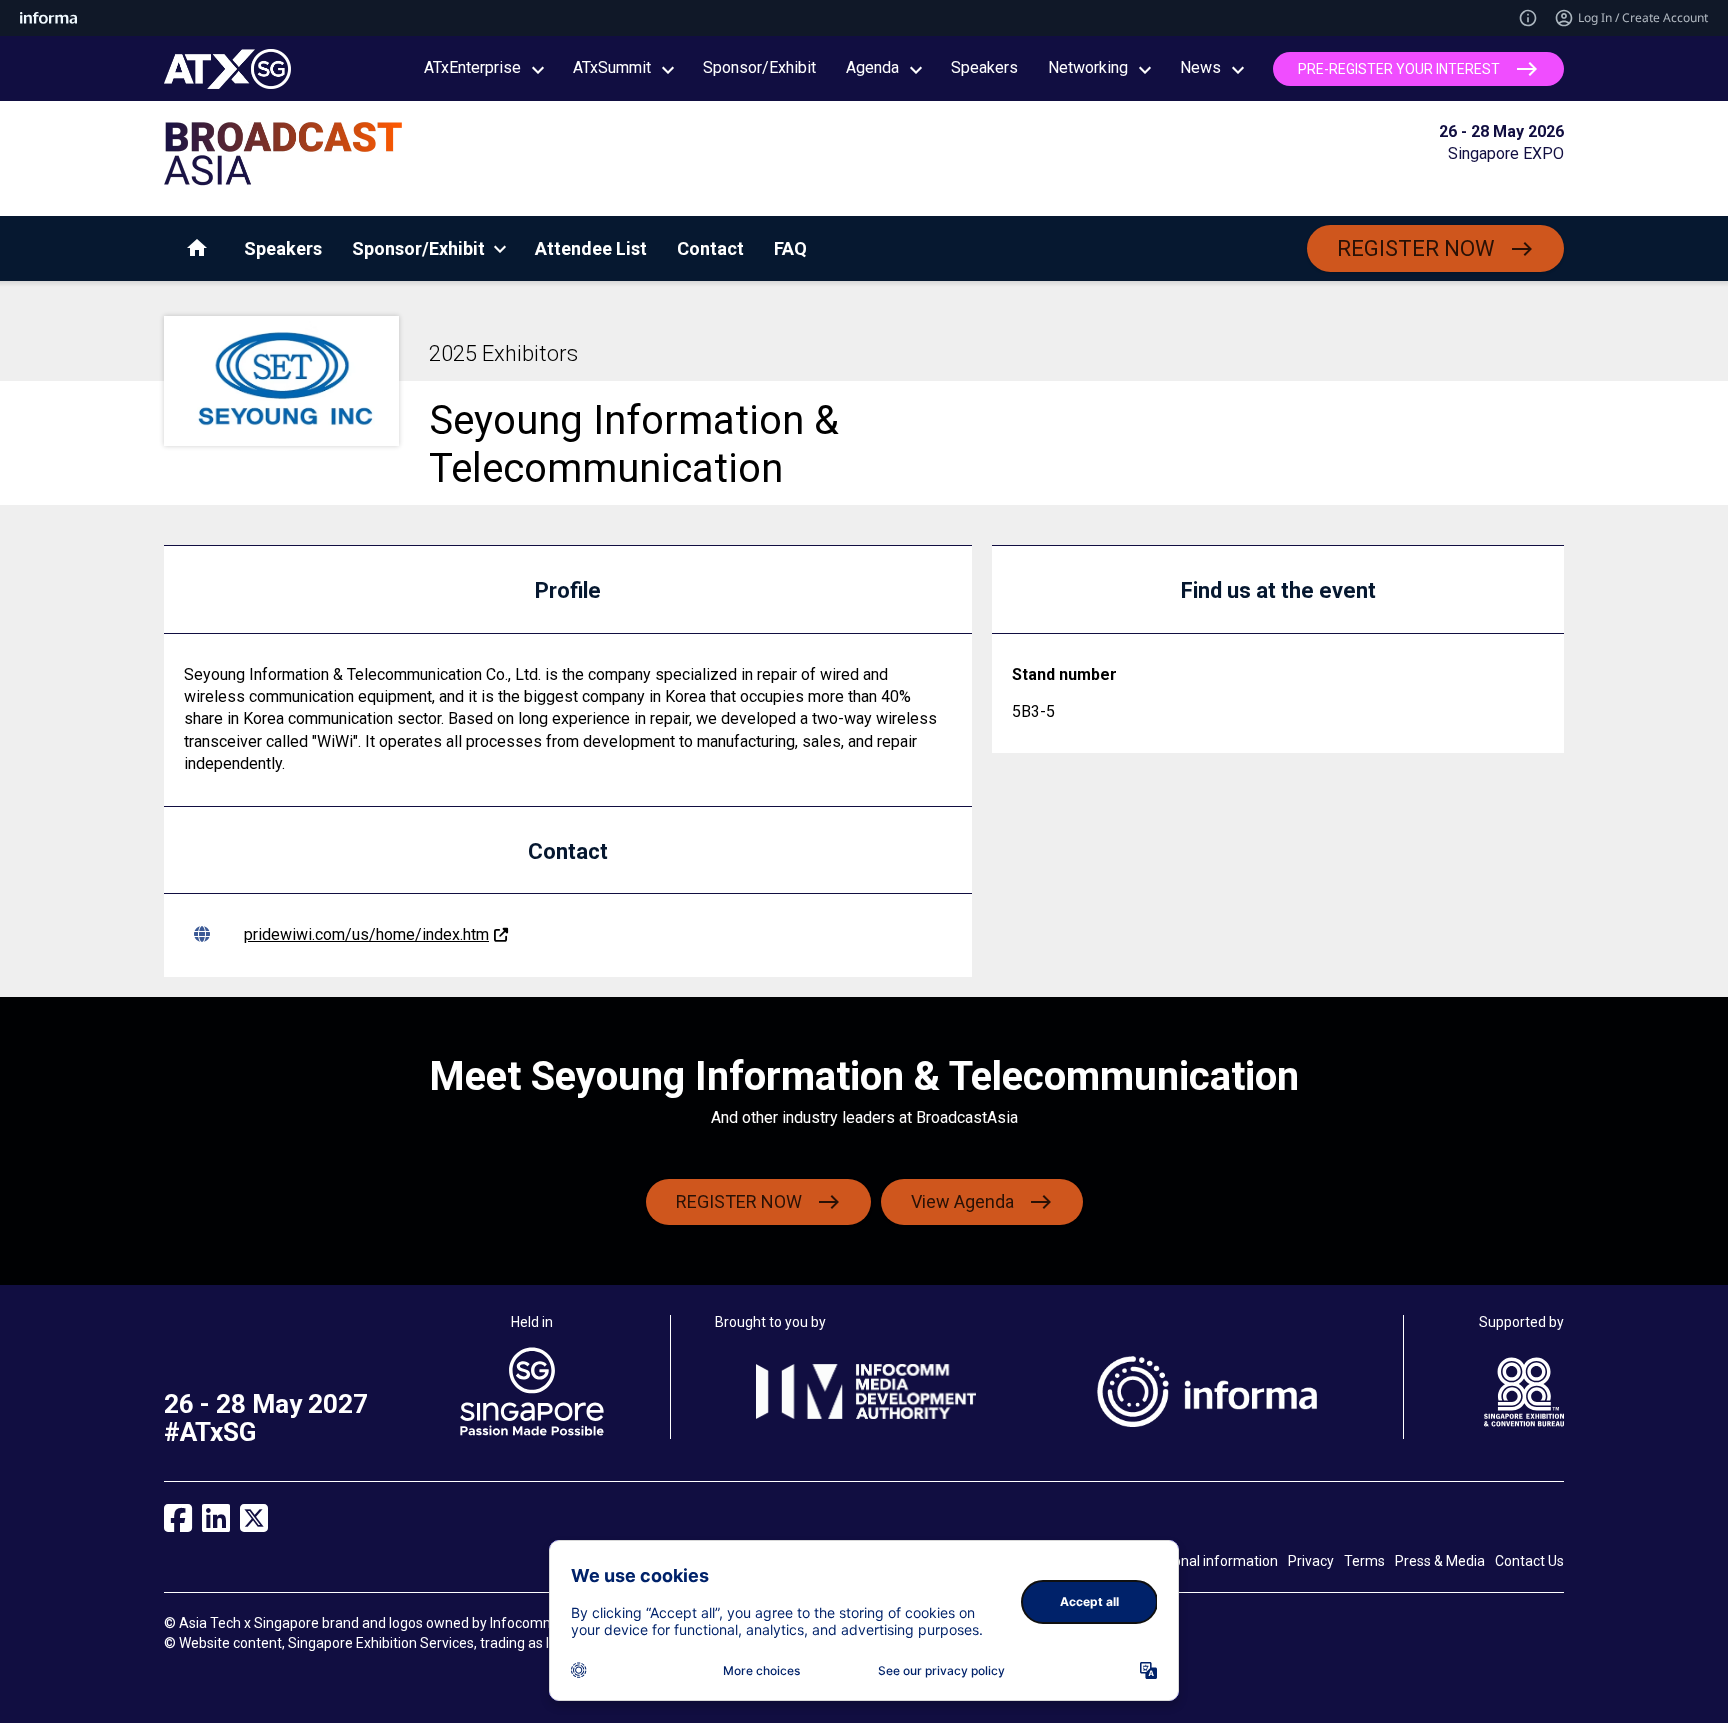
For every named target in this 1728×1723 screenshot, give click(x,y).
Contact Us (1529, 1561)
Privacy (1311, 1561)
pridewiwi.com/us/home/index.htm (366, 934)
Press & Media (1440, 1561)
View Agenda (962, 1201)
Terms (1364, 1561)
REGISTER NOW (1416, 248)
